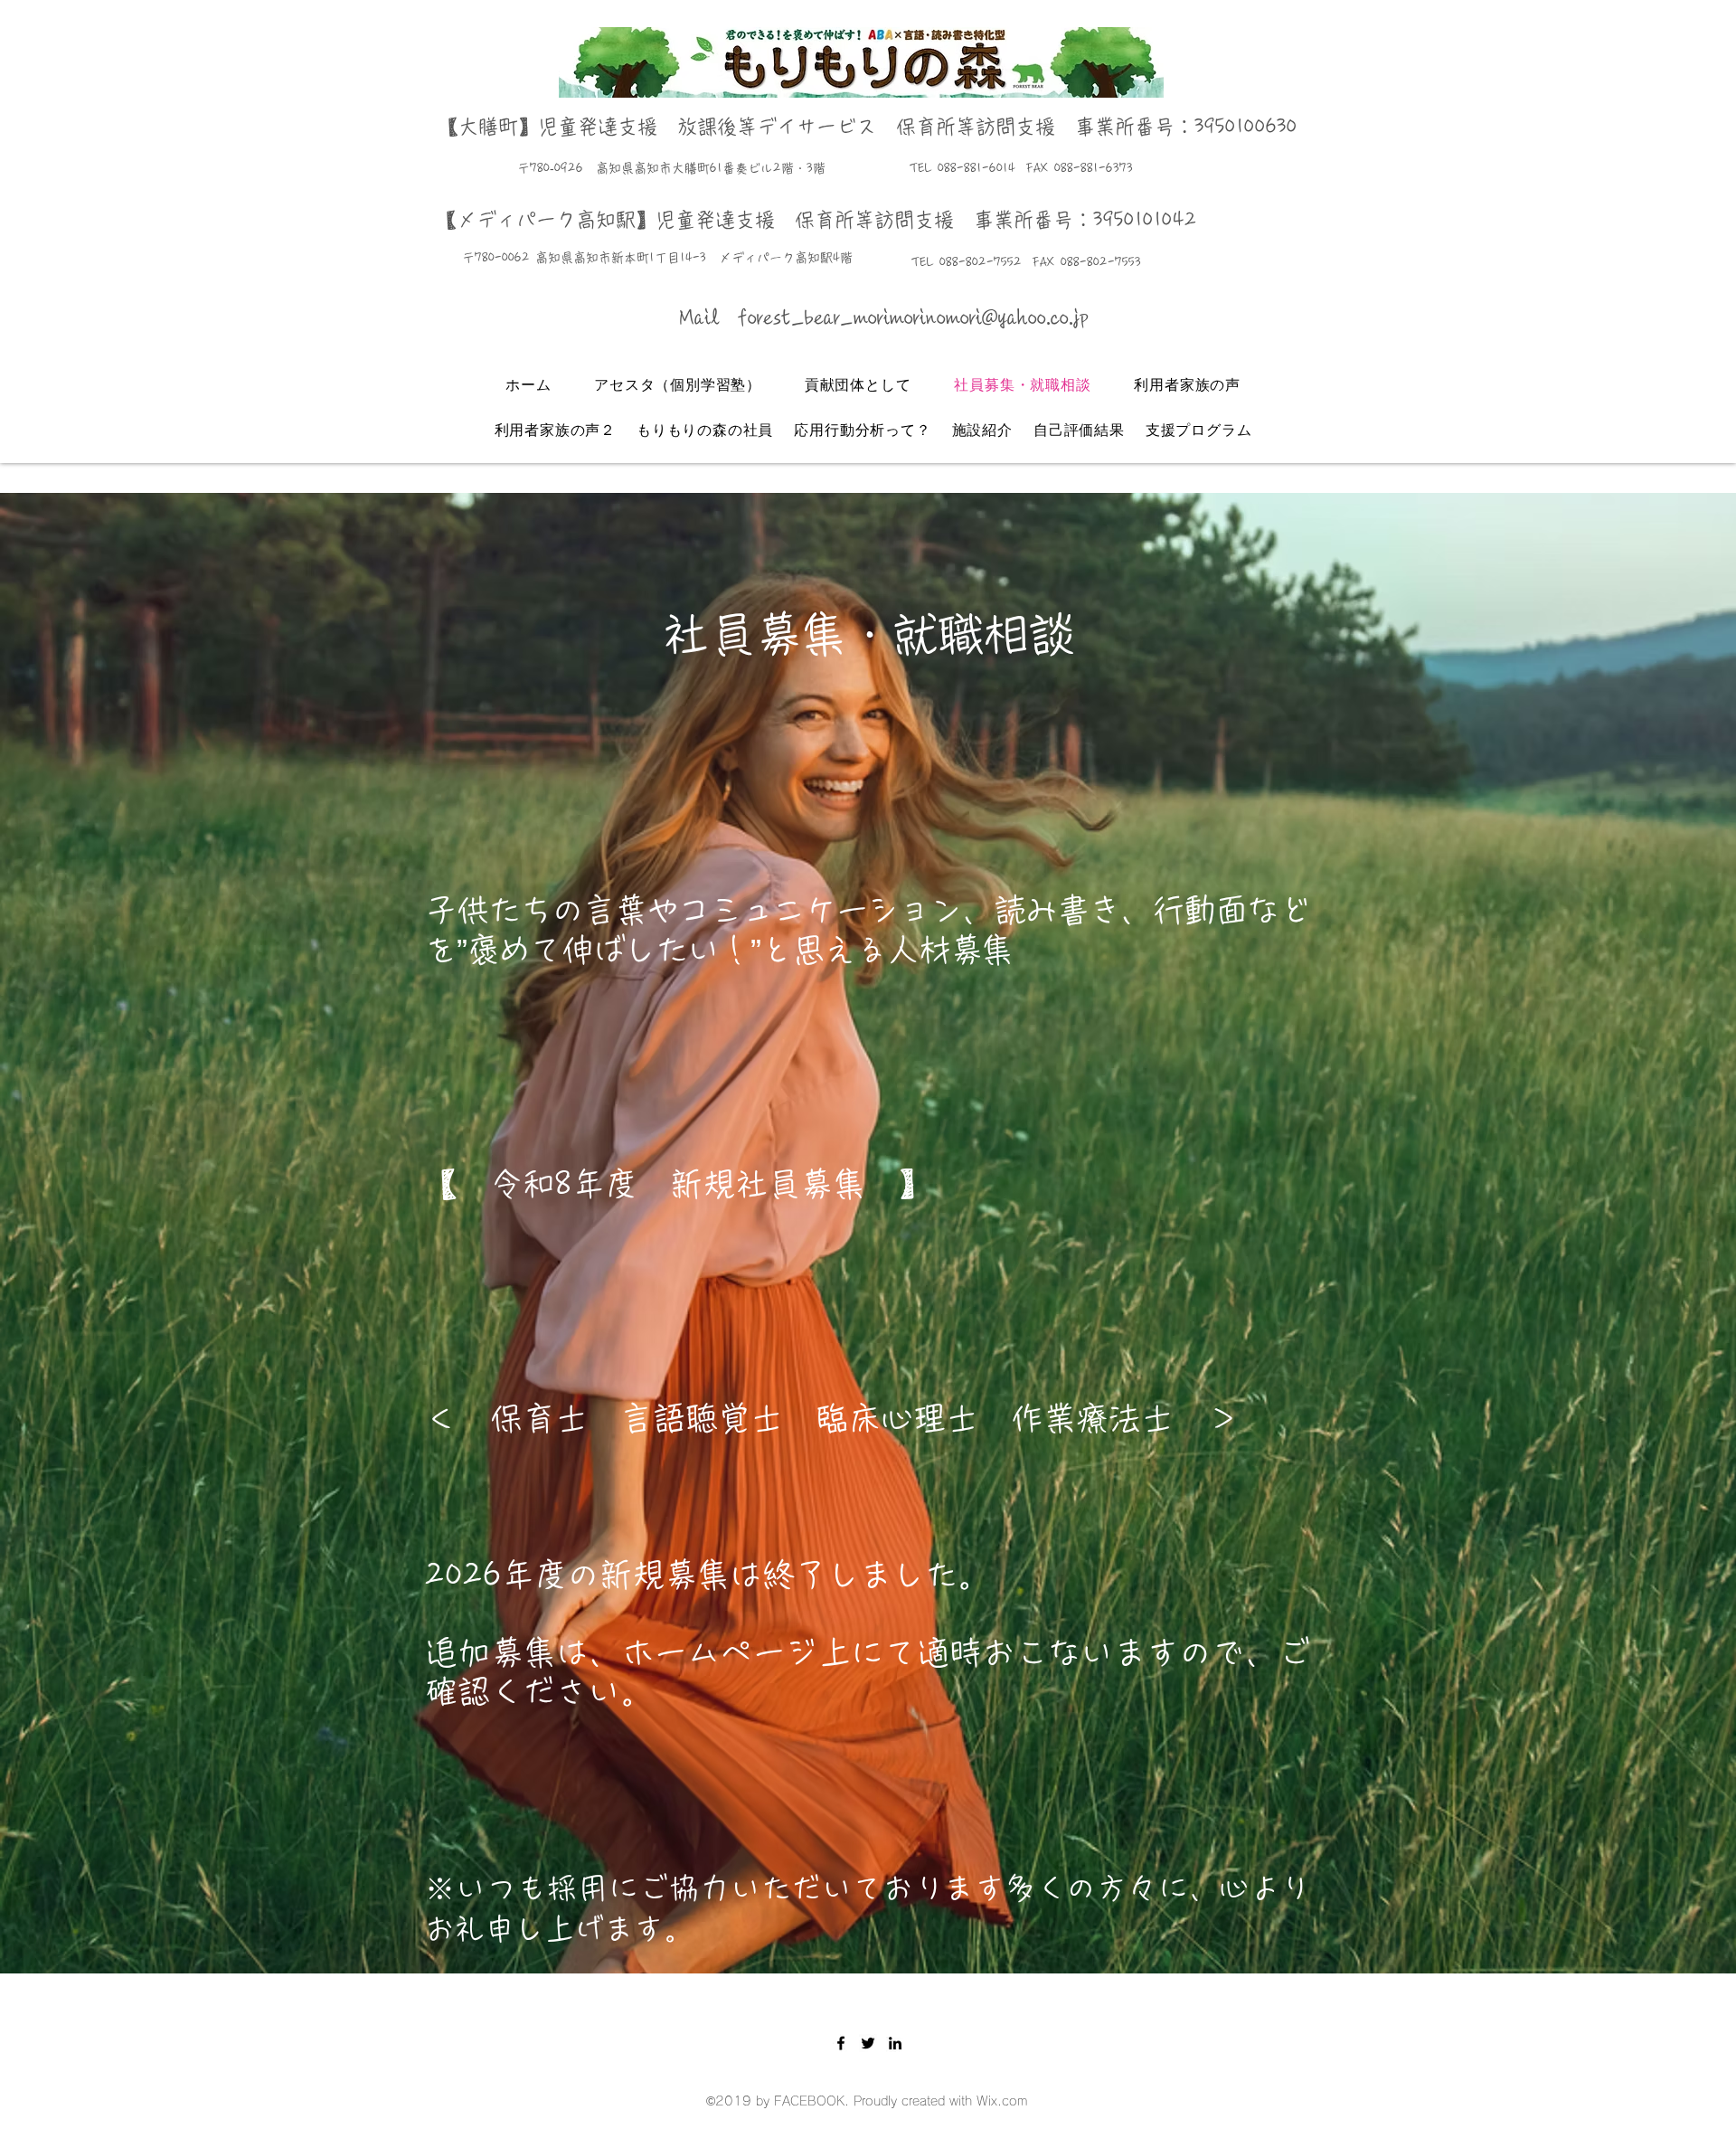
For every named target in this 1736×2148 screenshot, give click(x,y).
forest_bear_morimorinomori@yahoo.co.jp (913, 317)
